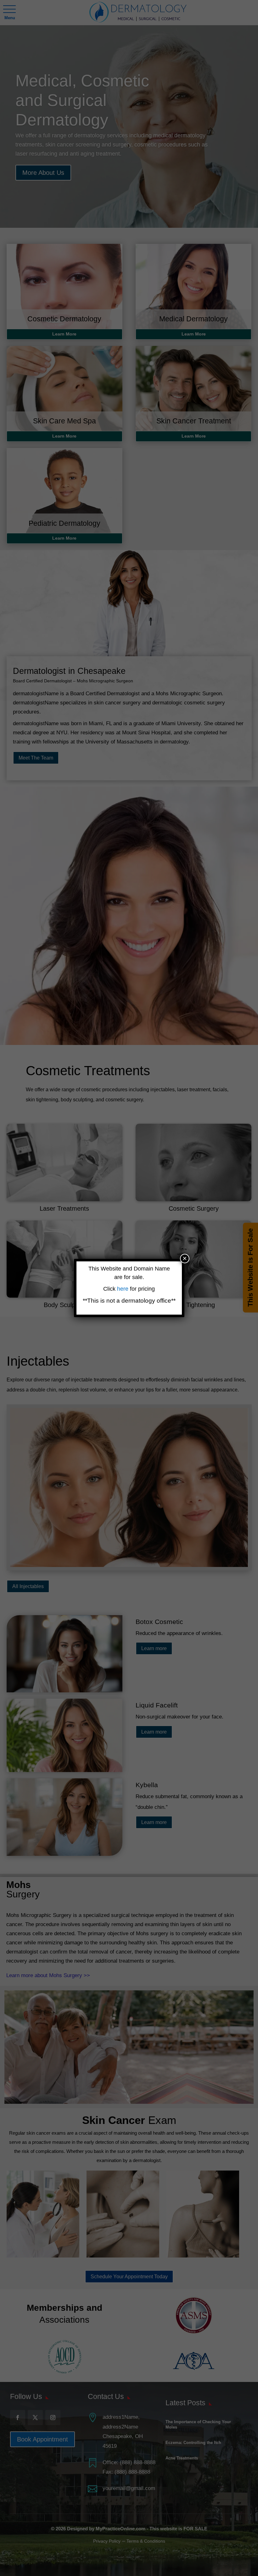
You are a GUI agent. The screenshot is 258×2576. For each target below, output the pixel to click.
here (123, 1289)
